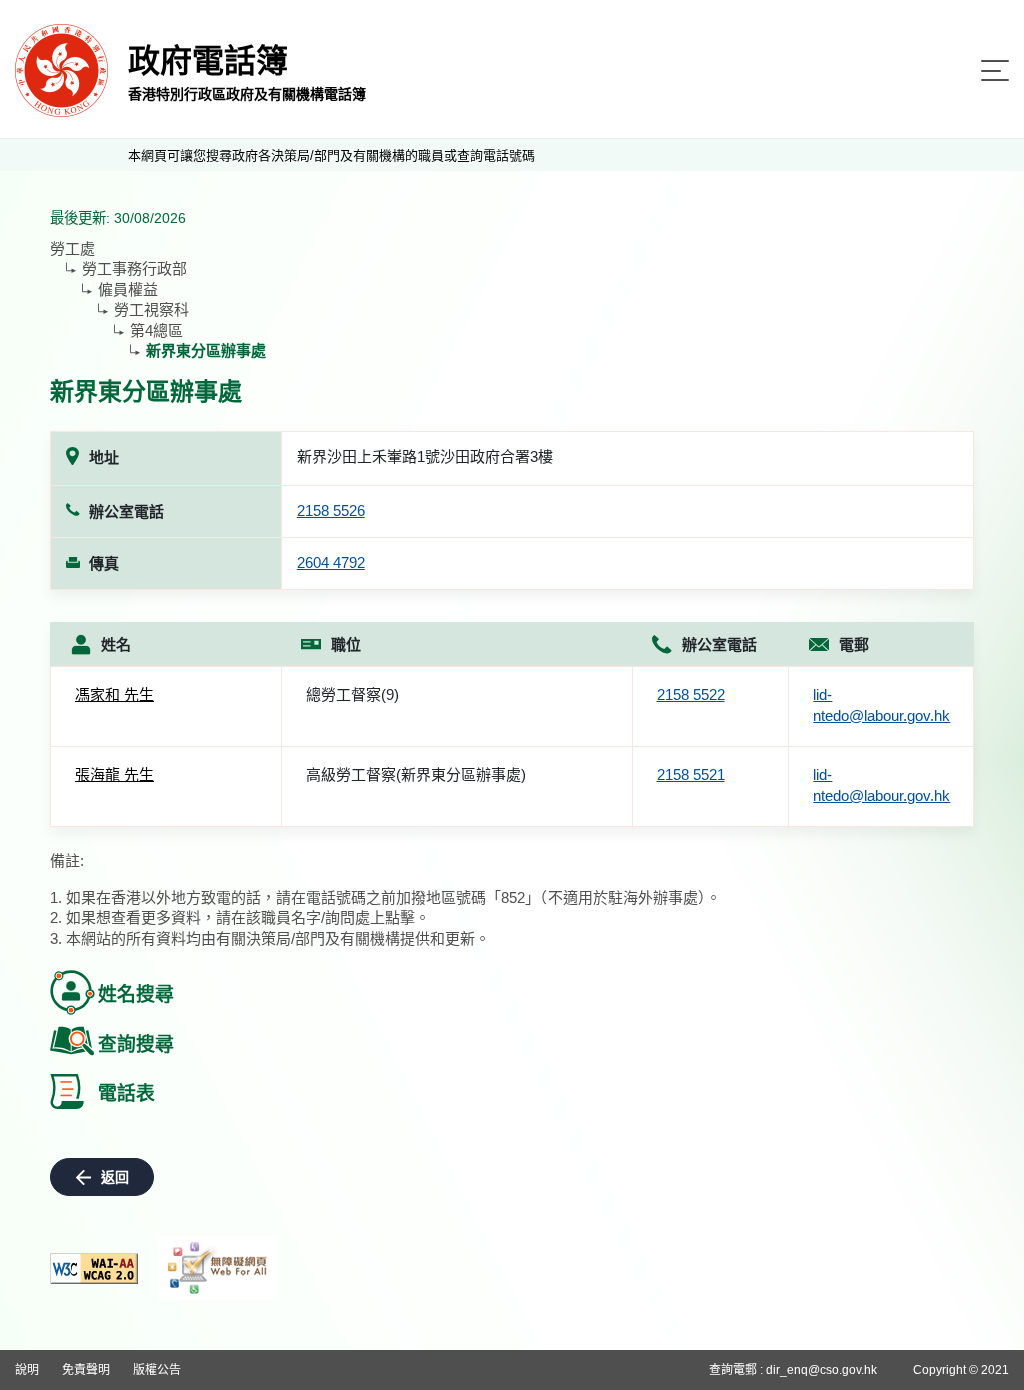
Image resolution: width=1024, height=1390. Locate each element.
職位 (346, 644)
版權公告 (157, 1370)
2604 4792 (331, 562)
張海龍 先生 (114, 774)
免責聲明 (86, 1370)
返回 (115, 1177)
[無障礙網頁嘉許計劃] (218, 1268)
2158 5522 (691, 694)
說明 (27, 1370)
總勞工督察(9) (352, 694)
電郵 (854, 644)
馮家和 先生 (114, 694)
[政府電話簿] (61, 69)
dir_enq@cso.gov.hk (821, 1370)
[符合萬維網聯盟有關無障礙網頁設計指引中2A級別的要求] (94, 1268)
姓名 (116, 644)
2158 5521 (691, 774)
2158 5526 (331, 510)
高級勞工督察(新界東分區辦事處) (416, 774)
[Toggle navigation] (995, 70)
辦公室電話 (719, 644)
